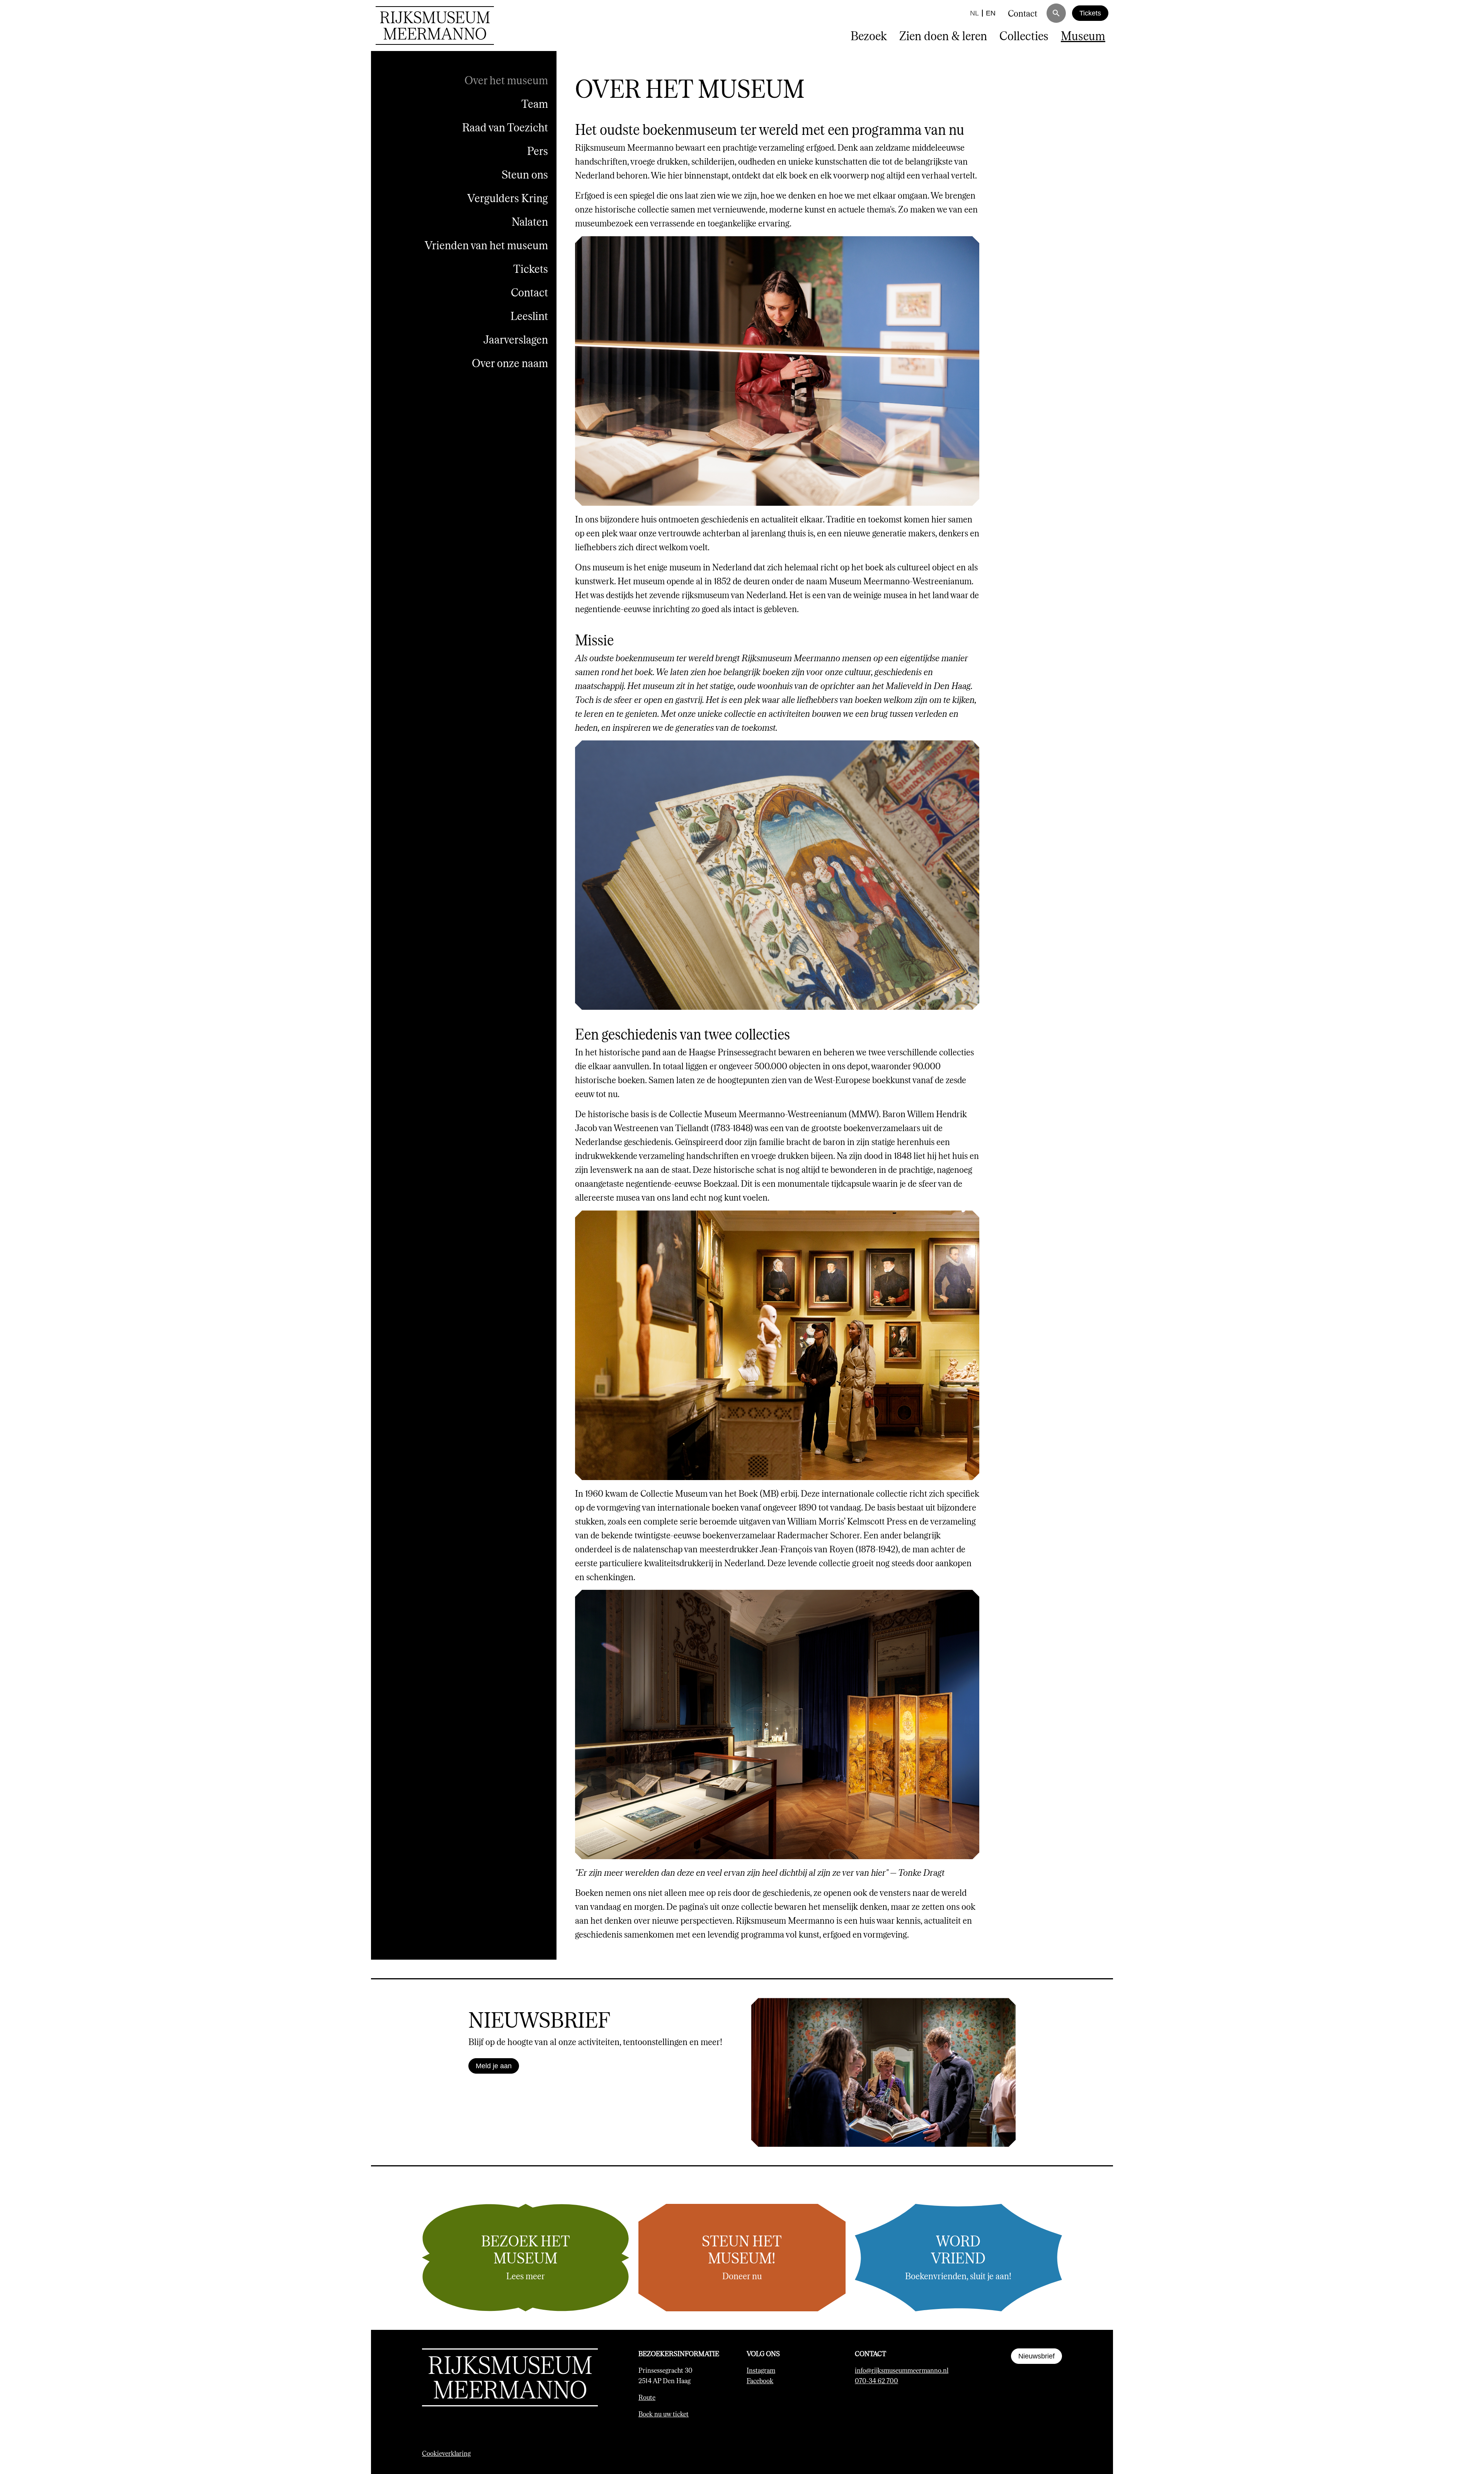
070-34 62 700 (876, 2380)
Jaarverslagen (516, 339)
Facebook (760, 2380)
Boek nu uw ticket (664, 2414)
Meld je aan (494, 2066)
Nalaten (530, 221)
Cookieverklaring (446, 2453)
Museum (1083, 35)
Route (647, 2397)
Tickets (1090, 13)
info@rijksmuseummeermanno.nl (902, 2370)
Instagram (761, 2370)
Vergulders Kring (508, 198)
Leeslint (529, 316)
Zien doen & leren (943, 35)
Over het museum (506, 80)
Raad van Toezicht (505, 127)
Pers (538, 151)
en (991, 13)
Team (535, 103)
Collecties (1024, 35)
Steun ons (525, 174)
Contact (1023, 13)
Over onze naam (510, 363)
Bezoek (869, 35)
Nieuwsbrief (1036, 2356)
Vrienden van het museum (486, 245)
